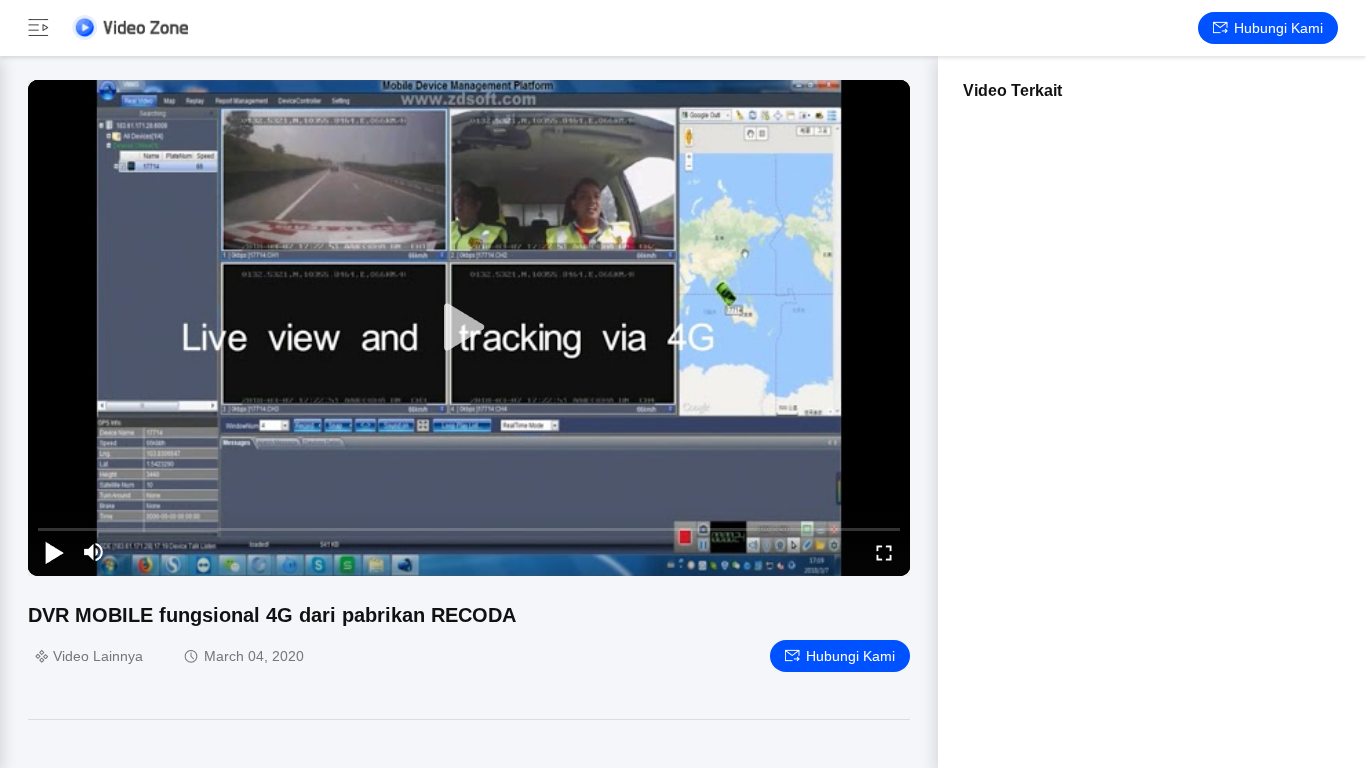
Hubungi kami (1278, 28)
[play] (469, 328)
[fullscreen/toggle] (884, 552)
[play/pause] (54, 552)
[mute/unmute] (94, 552)
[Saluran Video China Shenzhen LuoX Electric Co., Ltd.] (130, 27)
